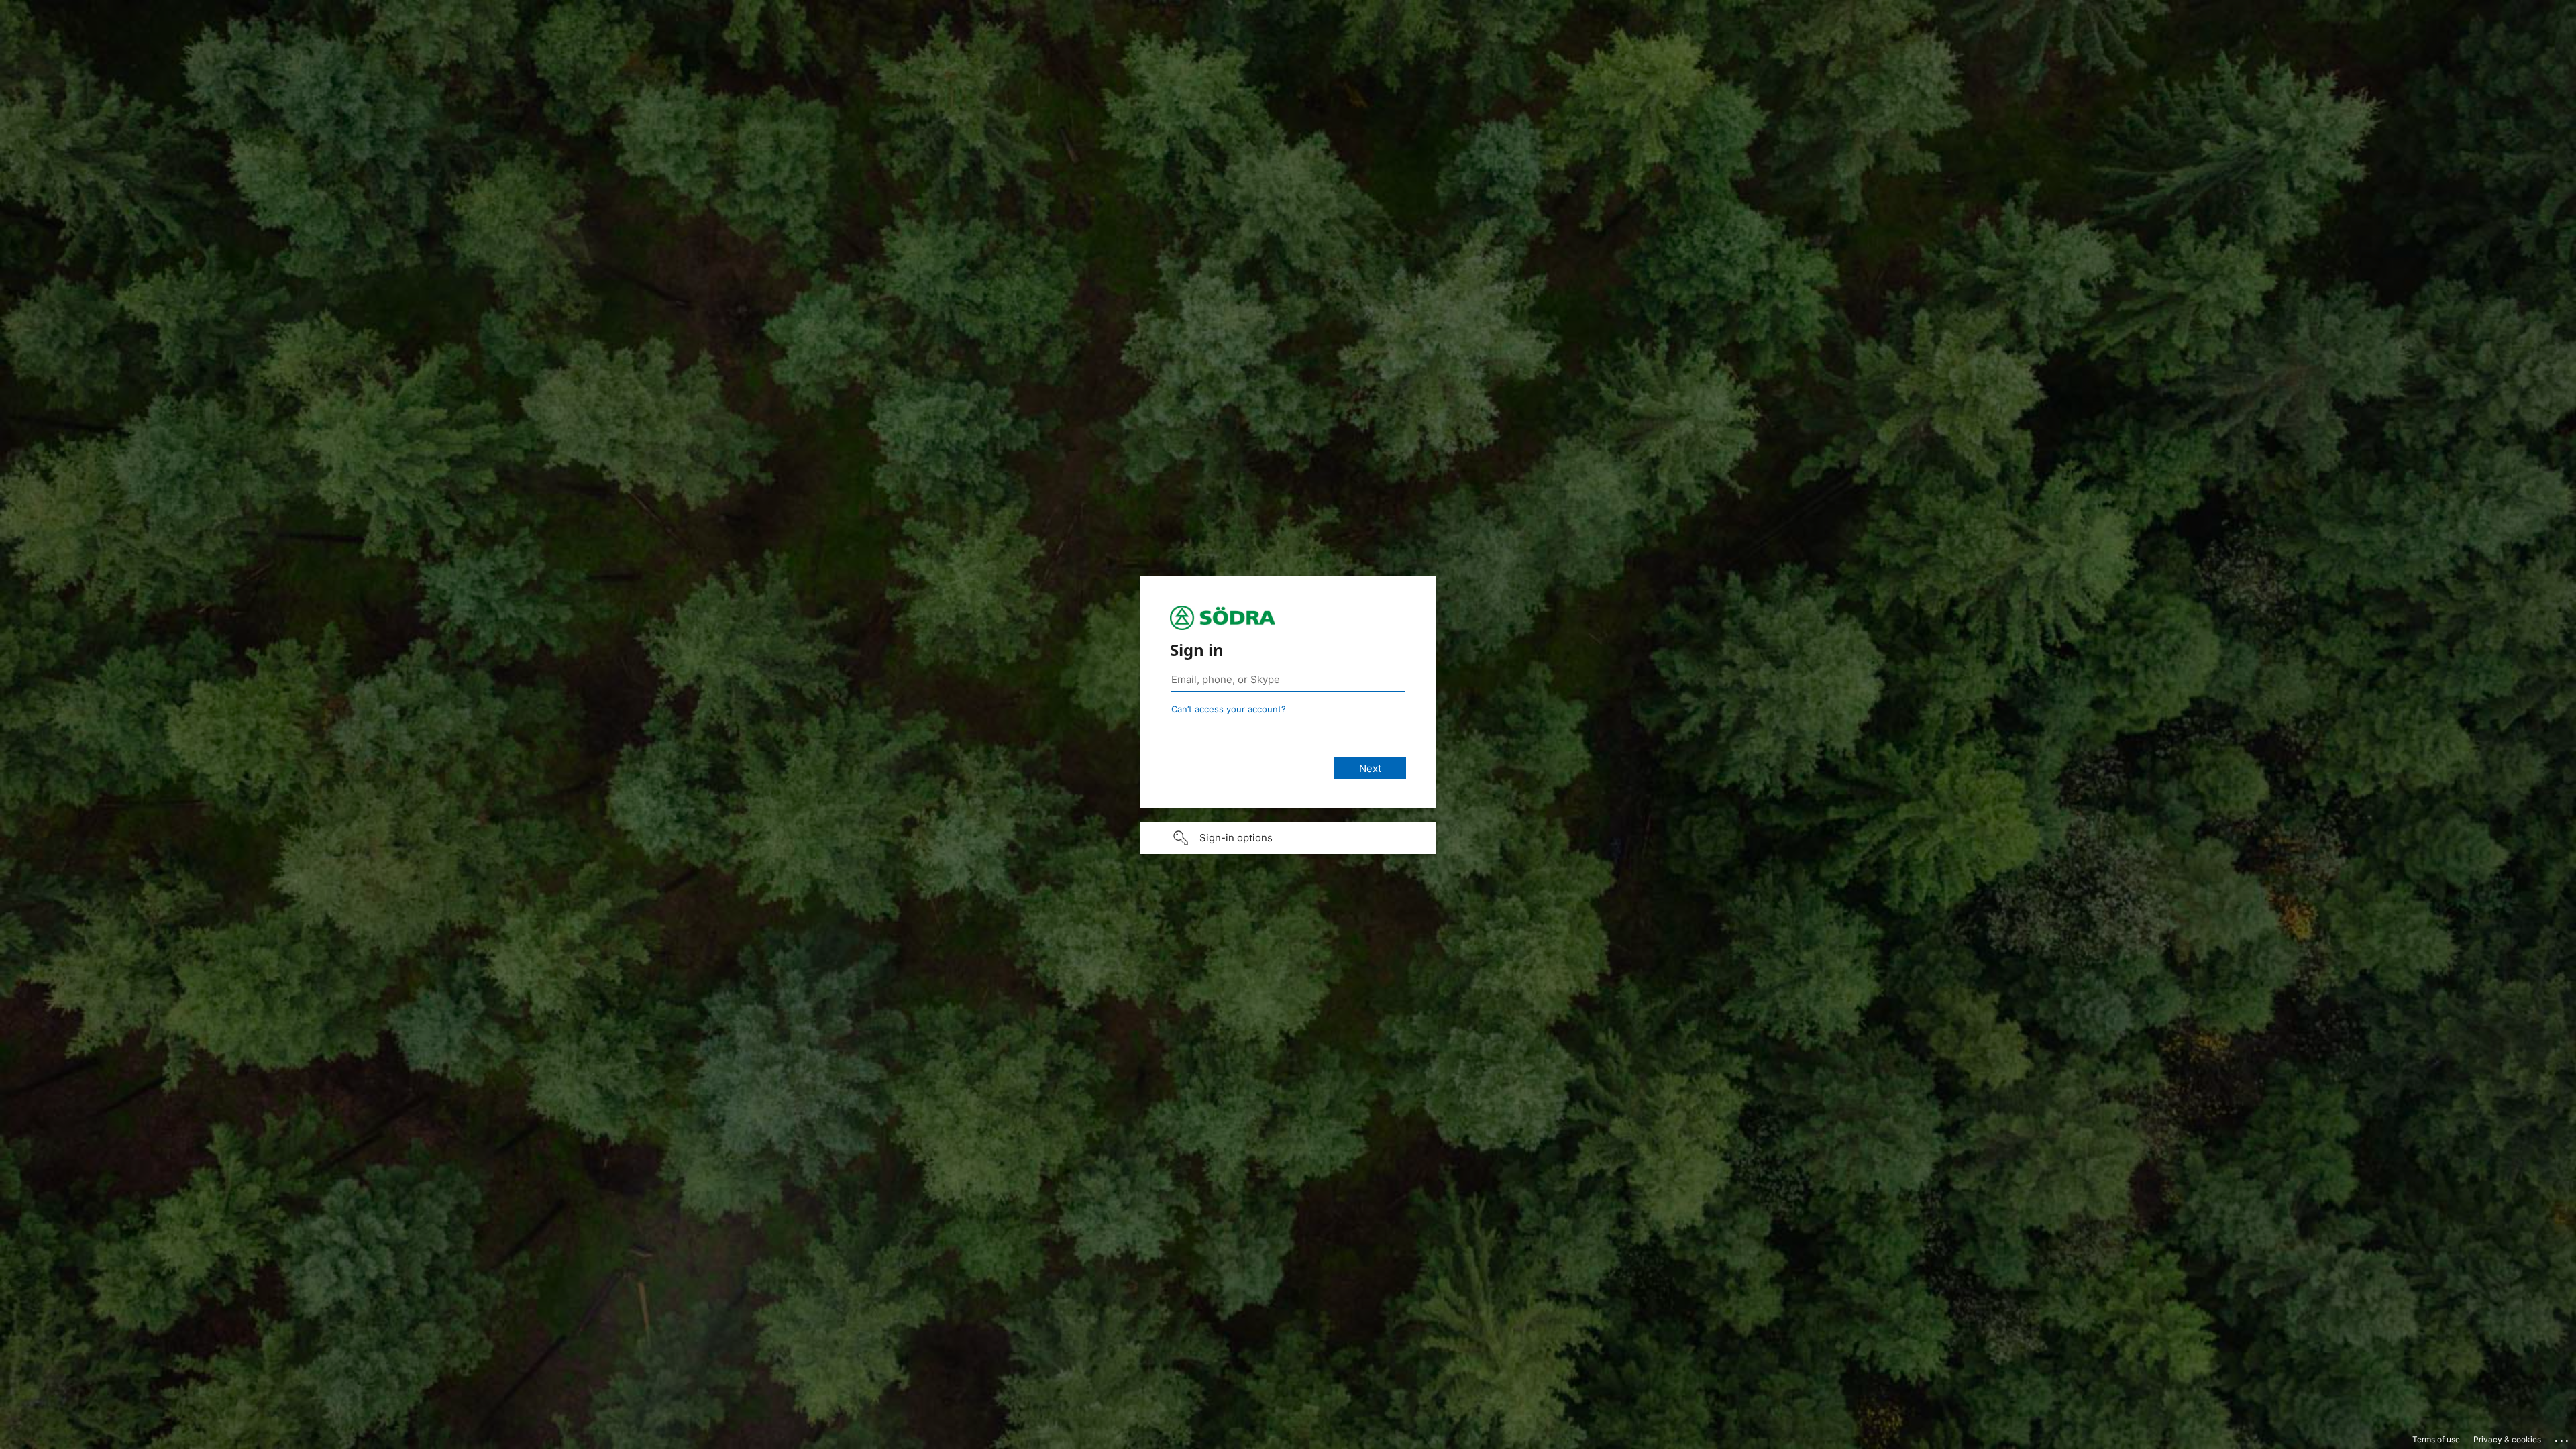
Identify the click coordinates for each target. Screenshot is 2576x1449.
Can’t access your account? (1229, 709)
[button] (1288, 838)
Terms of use (2436, 1439)
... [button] (2563, 1438)
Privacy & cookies (2507, 1439)
